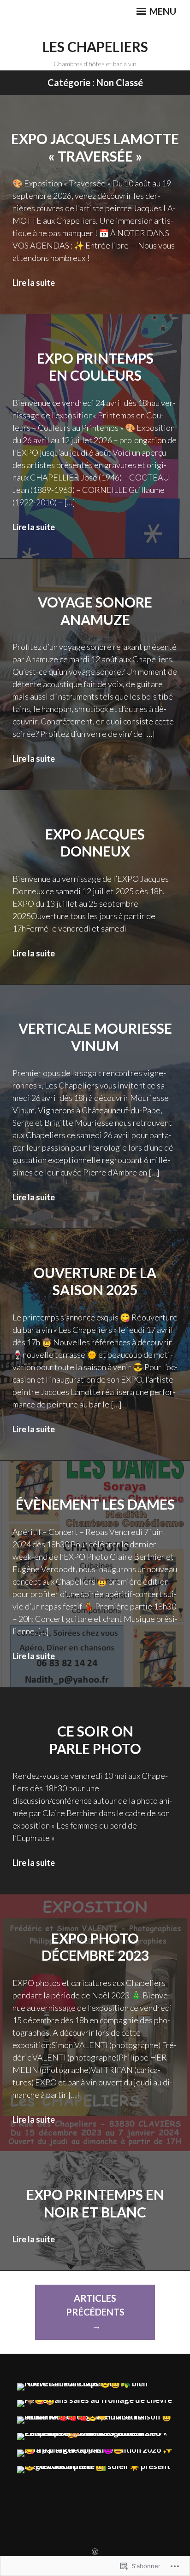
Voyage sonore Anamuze (95, 611)
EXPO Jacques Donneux (95, 843)
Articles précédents (95, 2305)
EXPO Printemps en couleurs (95, 367)
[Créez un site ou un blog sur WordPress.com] (95, 2552)
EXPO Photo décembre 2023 (95, 1947)
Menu (162, 11)
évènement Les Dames (95, 1504)
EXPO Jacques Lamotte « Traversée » (95, 147)
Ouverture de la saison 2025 (95, 1281)
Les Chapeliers (95, 46)
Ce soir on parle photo (95, 1740)
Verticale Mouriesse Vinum (95, 1037)
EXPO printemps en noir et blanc (95, 2203)
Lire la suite (34, 283)
